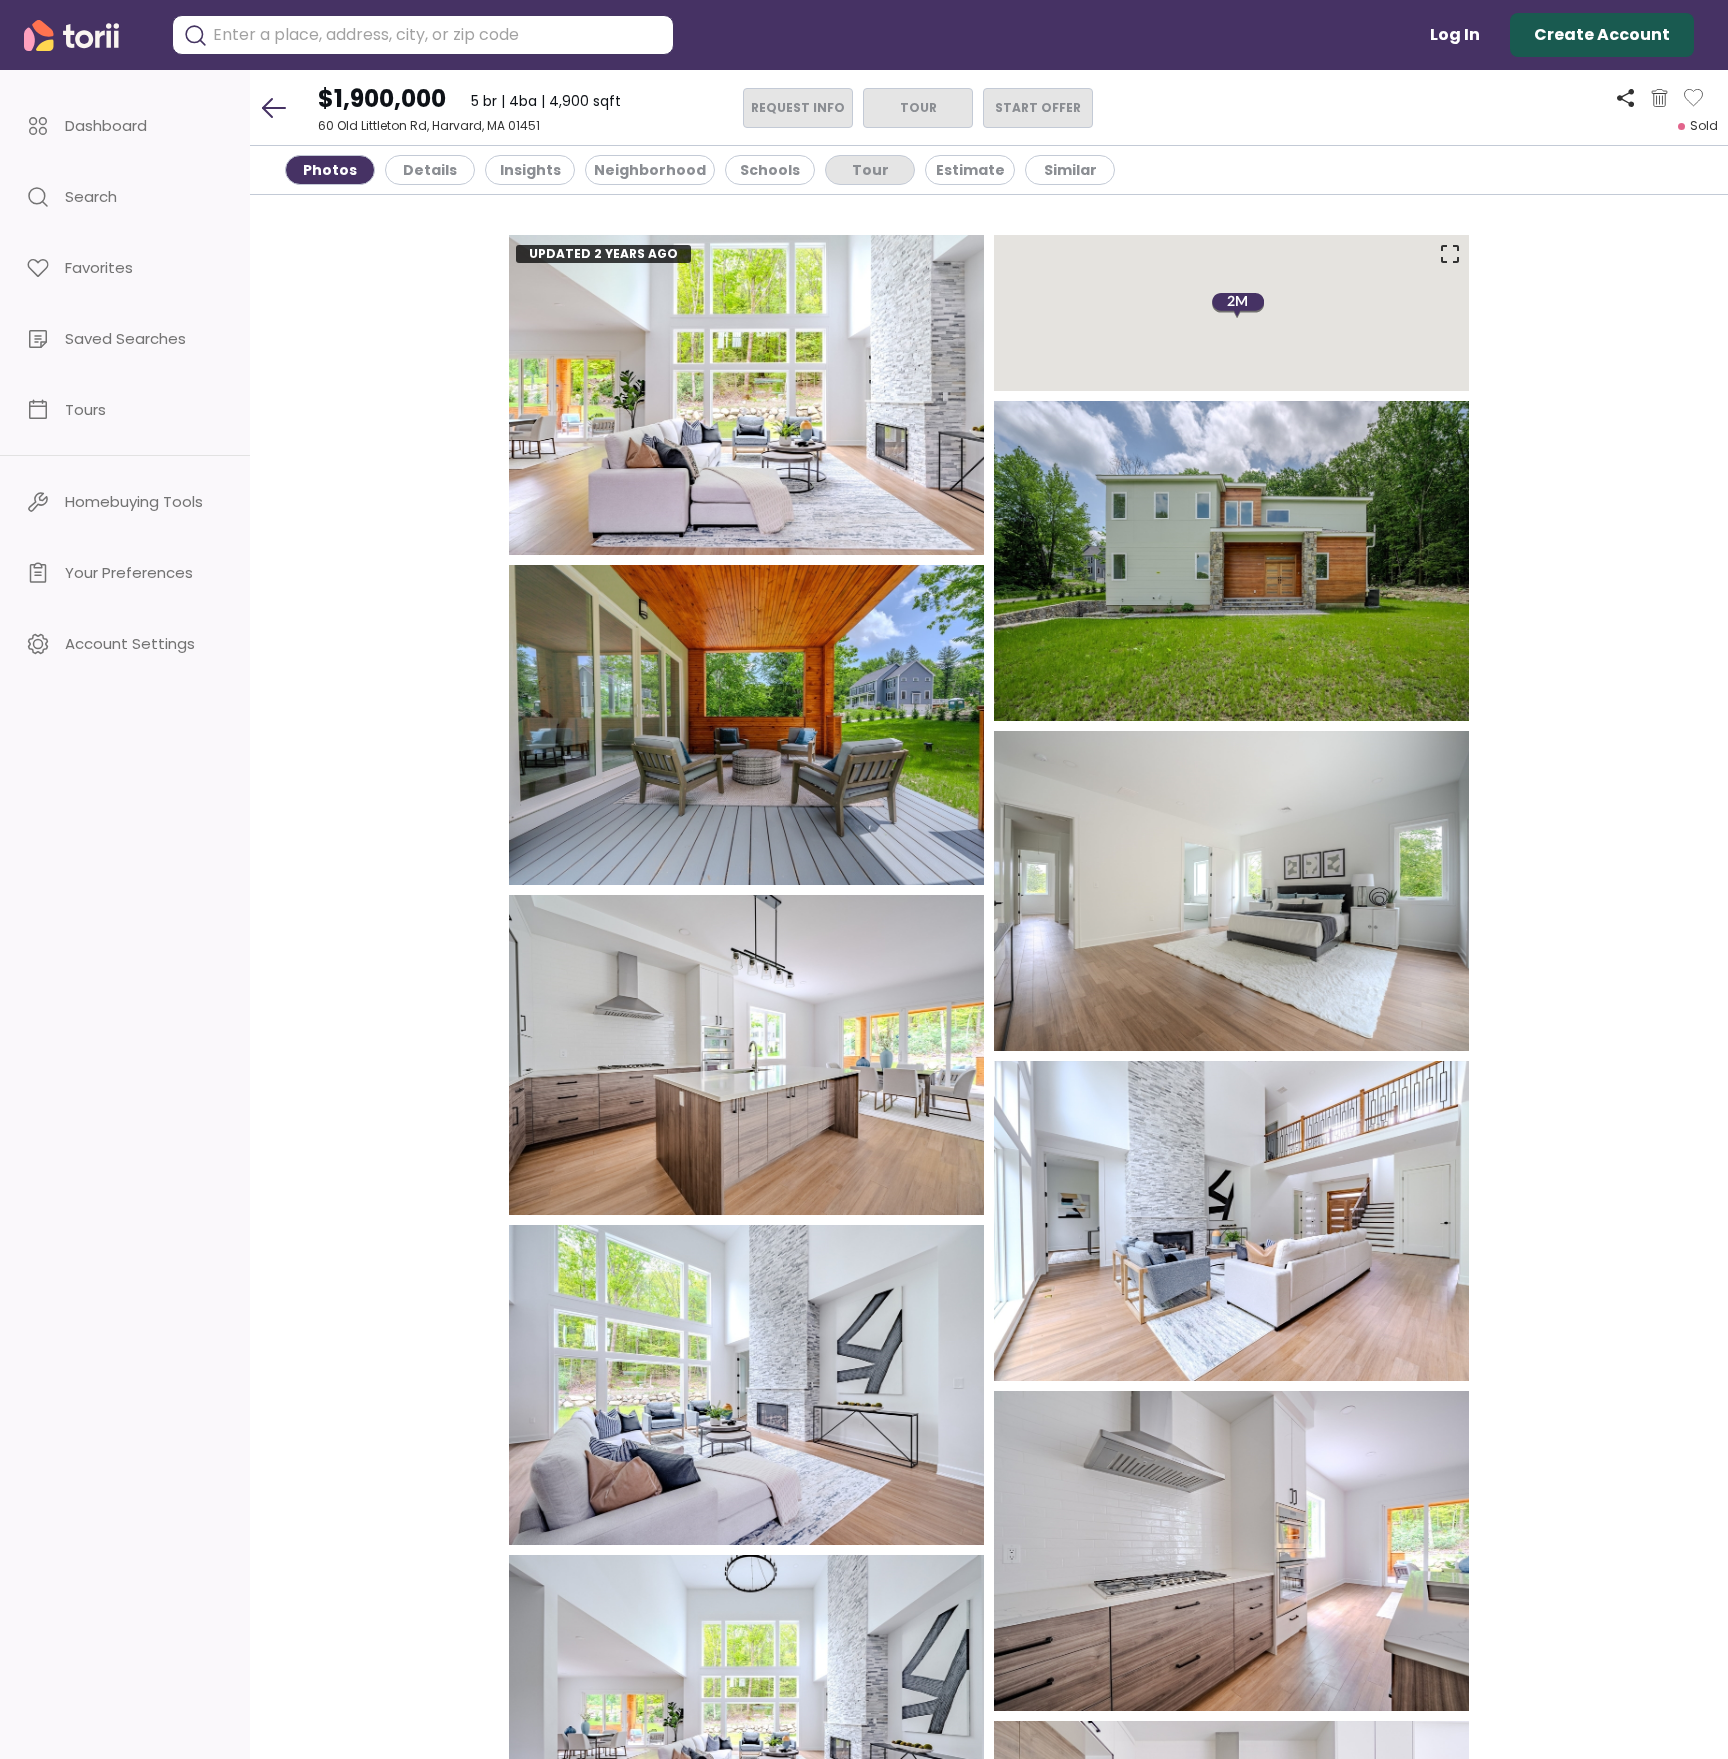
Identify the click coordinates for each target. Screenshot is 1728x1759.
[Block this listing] (1659, 98)
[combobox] (438, 35)
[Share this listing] (1625, 97)
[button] (125, 125)
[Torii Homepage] (85, 35)
